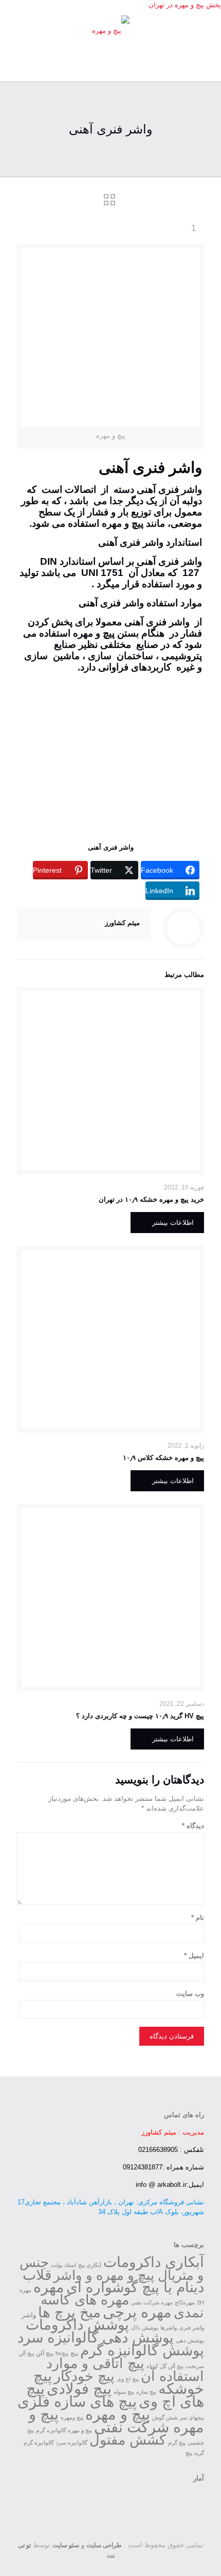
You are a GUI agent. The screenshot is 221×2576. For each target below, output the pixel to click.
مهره (49, 2287)
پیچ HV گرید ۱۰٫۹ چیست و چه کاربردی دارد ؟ (140, 1716)
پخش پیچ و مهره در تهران (185, 5)
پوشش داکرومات (77, 2324)
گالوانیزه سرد (72, 2443)
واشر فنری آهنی (111, 847)
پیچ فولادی (79, 2389)
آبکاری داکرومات (154, 2262)
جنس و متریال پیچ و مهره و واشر (112, 2269)
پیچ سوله (124, 2392)
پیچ (74, 2353)
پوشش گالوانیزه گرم (142, 2350)
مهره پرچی (137, 2312)
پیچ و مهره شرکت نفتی (116, 2421)
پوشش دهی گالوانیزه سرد (96, 2338)
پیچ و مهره (94, 633)
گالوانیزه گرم (39, 2443)
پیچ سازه (146, 2392)
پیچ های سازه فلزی (77, 2401)
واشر (192, 489)
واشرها (169, 2328)
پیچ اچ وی (128, 2379)
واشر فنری (191, 2328)
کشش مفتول (128, 2440)
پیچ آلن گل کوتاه (165, 2366)
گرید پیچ (195, 2453)
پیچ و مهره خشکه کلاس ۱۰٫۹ (163, 1458)
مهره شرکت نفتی (152, 2302)
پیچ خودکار (84, 2376)
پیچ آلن (45, 2353)
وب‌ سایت (190, 1994)
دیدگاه (193, 1826)
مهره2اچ (185, 2302)
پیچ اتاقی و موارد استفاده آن (125, 2370)
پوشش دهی (190, 2340)
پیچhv (62, 2353)
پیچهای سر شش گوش (178, 2417)
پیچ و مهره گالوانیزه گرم (64, 2430)
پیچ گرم (177, 2443)
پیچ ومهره (72, 2417)
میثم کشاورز (122, 923)
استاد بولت (63, 2265)
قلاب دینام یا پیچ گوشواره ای (113, 2281)
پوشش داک (145, 2328)
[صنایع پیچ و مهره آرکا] (110, 30)
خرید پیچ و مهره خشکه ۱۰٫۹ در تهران (151, 1199)
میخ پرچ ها (69, 2312)
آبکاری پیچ (90, 2265)
